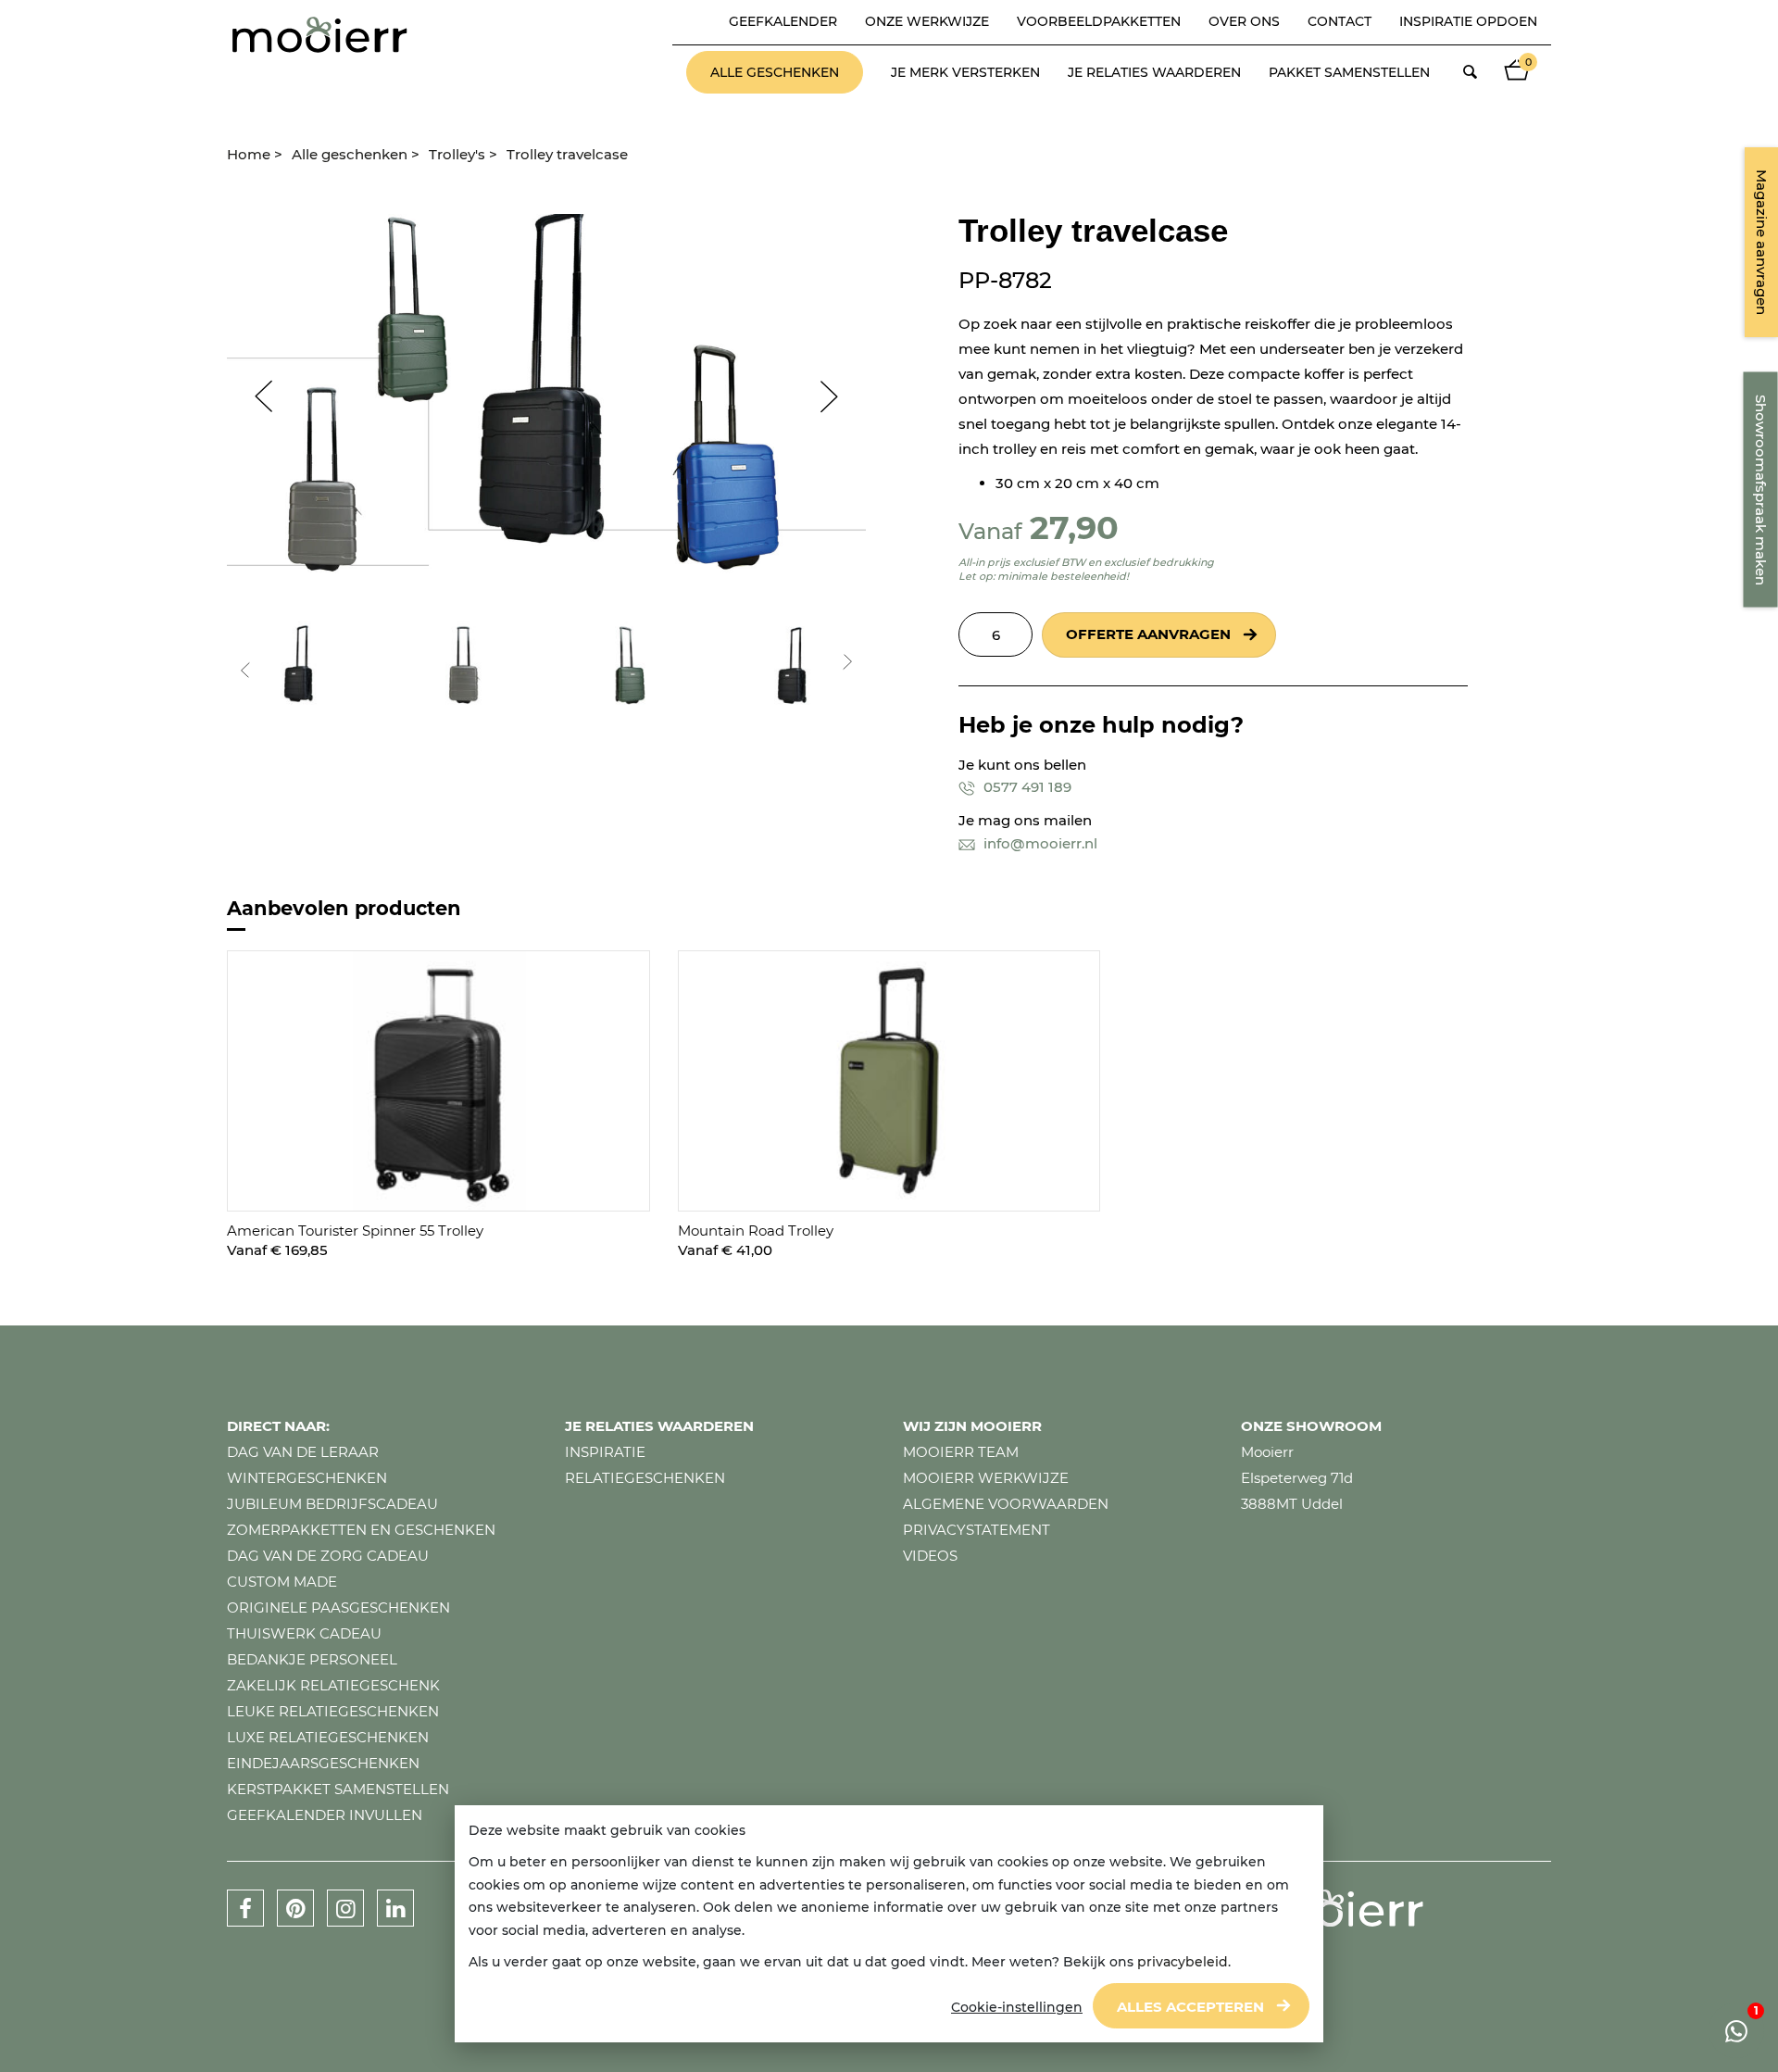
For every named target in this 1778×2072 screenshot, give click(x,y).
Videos (930, 1556)
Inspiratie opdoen (1468, 21)
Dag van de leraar (303, 1452)
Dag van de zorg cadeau (328, 1556)
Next (838, 396)
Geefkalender (783, 21)
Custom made (282, 1582)
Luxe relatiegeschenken (328, 1737)
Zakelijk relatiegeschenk (333, 1685)
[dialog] (889, 1924)
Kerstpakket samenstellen (338, 1789)
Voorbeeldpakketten (1099, 21)
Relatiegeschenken (645, 1478)
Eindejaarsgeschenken (323, 1763)
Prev (255, 396)
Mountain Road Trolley (756, 1231)
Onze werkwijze (927, 21)
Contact (1340, 21)
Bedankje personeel (312, 1659)
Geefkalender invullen (325, 1815)
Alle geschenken (775, 72)
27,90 (1074, 527)
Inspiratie (605, 1452)
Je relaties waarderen (1154, 72)
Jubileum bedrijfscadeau (332, 1504)
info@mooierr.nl (1039, 843)
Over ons (1244, 21)
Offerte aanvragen (1148, 634)
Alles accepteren (1190, 2007)
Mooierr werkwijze (986, 1478)
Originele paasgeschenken (338, 1607)
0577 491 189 (1026, 787)
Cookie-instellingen (1017, 2007)
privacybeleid (1183, 1962)
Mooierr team (961, 1452)
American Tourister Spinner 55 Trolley (355, 1231)
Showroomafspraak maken (1761, 490)
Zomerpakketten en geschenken (361, 1530)
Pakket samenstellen (1349, 72)
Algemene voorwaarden (1006, 1504)
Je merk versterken (965, 72)
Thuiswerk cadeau (304, 1633)
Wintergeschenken (307, 1478)
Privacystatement (977, 1530)
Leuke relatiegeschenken (333, 1711)
